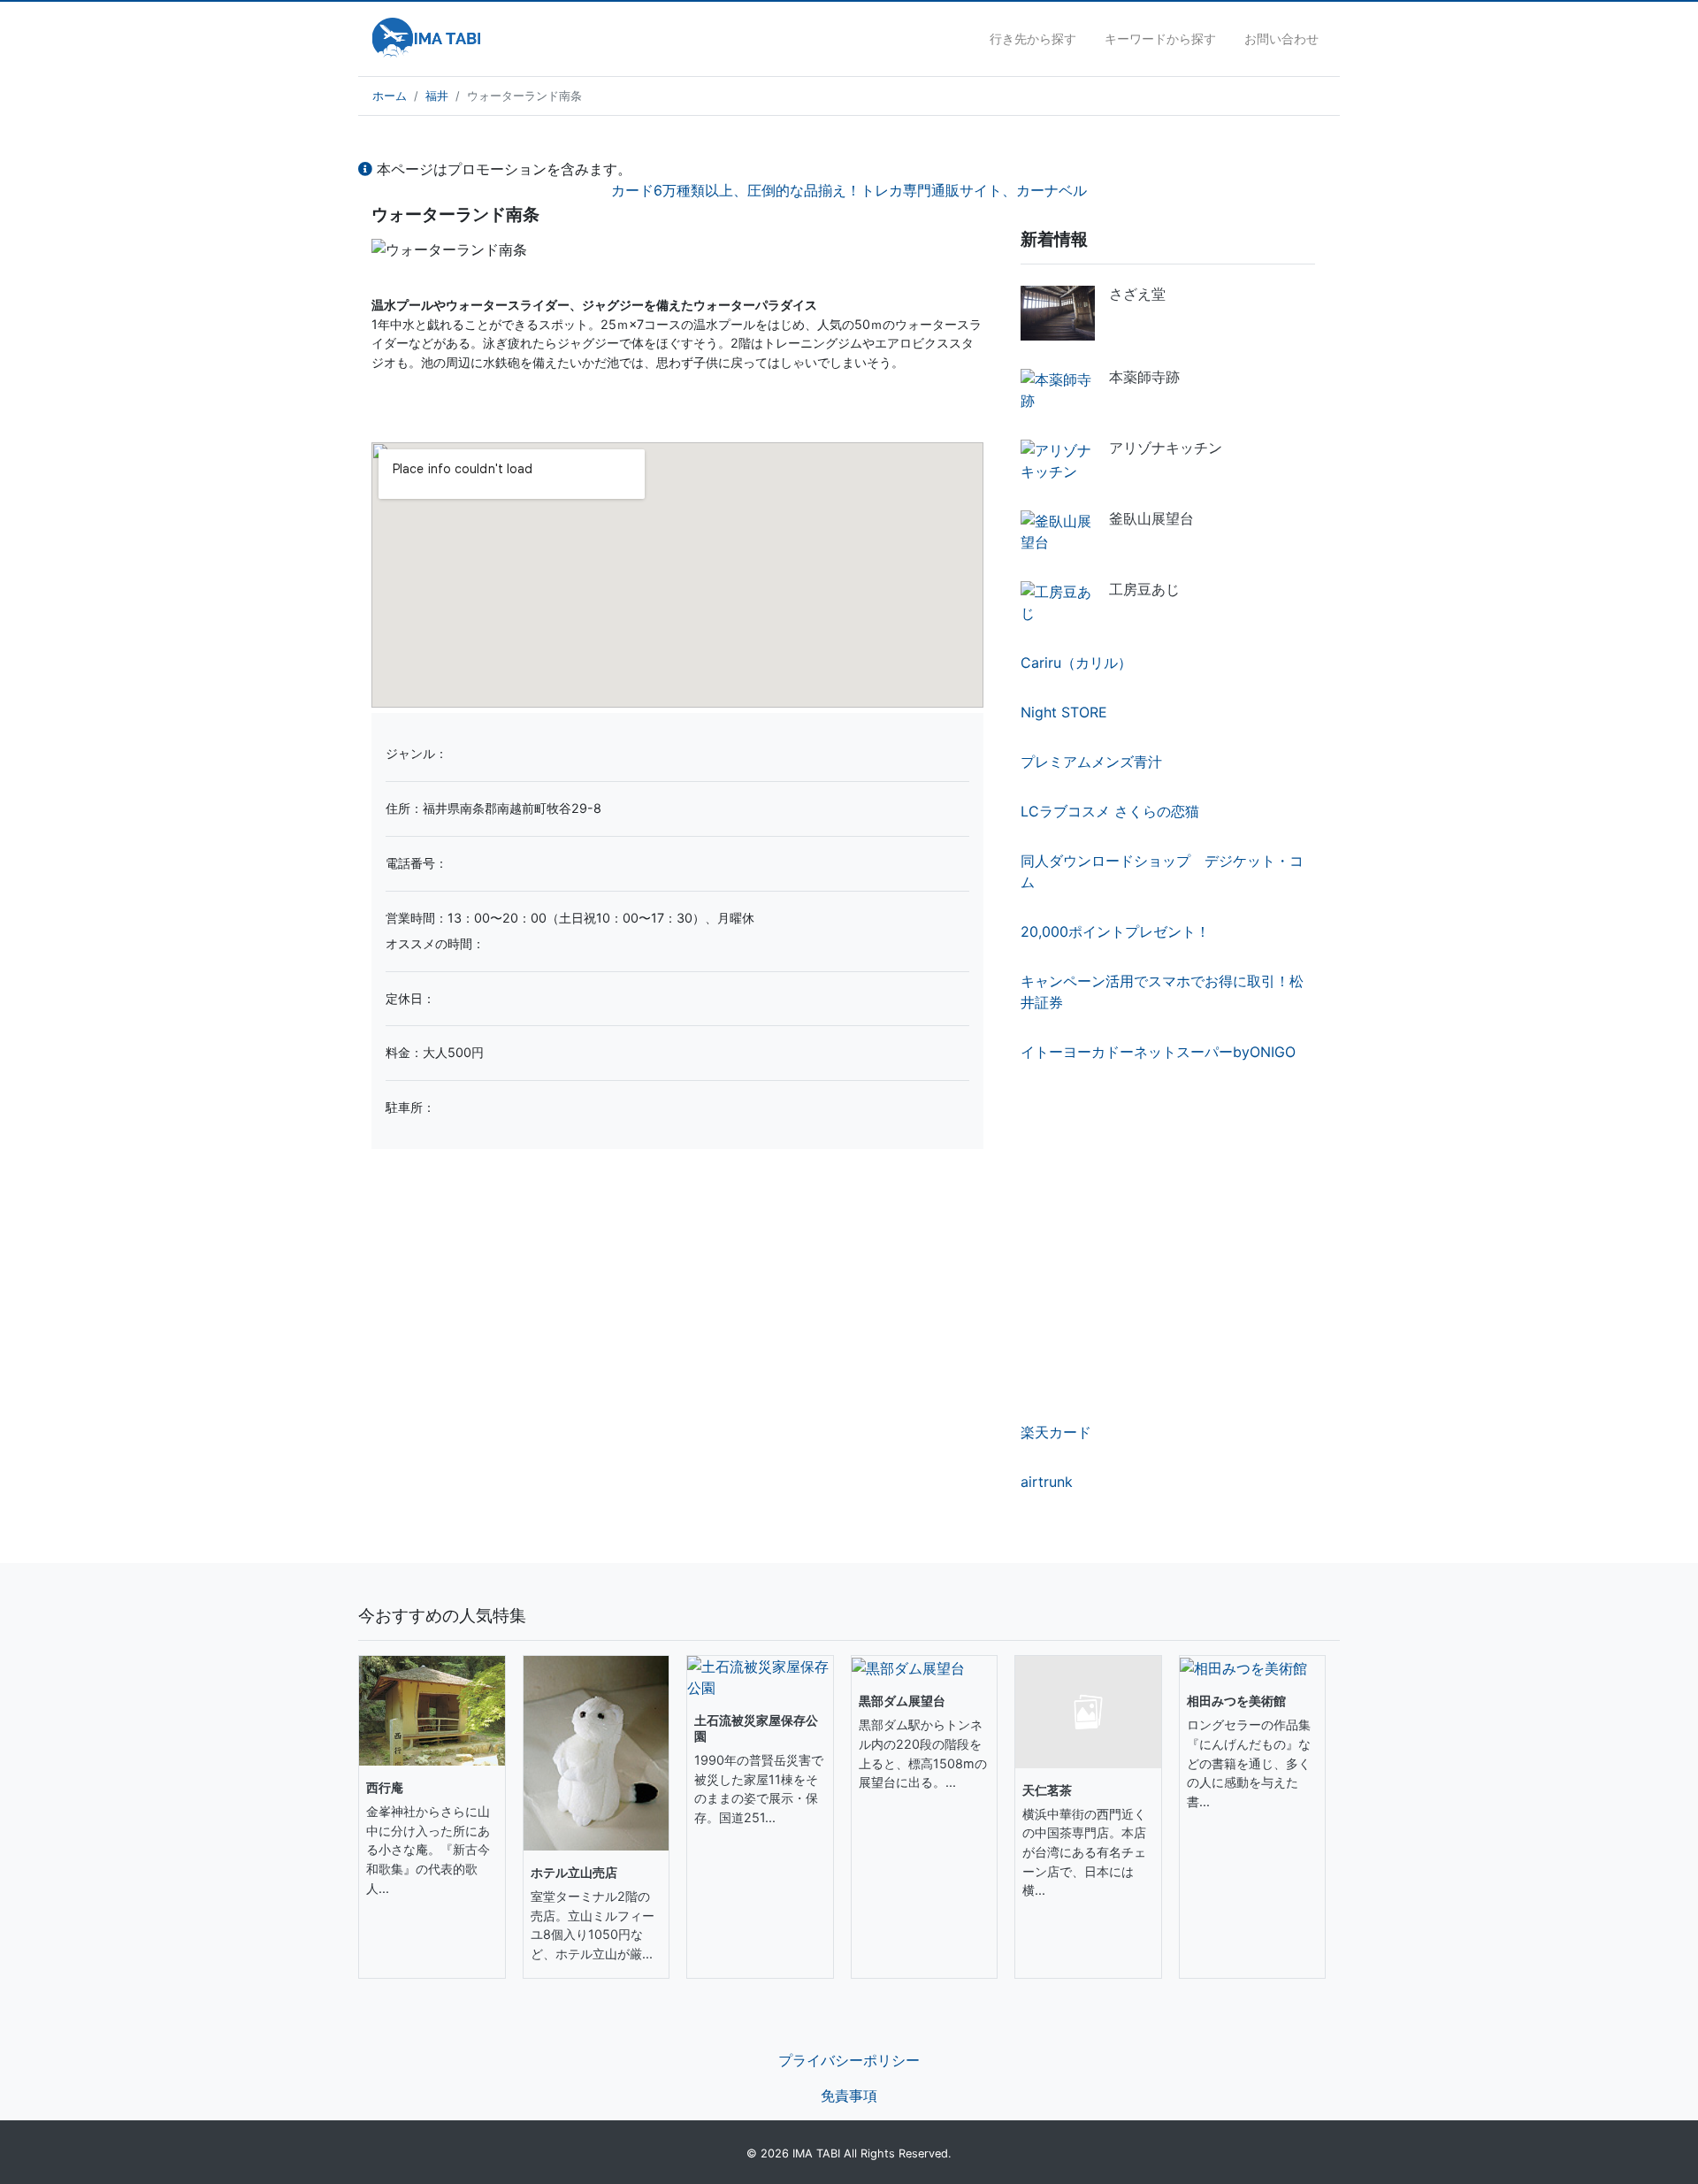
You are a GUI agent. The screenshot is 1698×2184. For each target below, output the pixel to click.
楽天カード (1056, 1432)
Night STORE (1064, 712)
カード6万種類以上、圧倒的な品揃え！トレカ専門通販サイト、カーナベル (849, 190)
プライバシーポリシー (849, 2060)
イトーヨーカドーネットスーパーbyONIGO (1158, 1052)
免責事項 (849, 2096)
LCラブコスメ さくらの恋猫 (1110, 811)
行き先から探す (1033, 38)
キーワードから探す (1160, 38)
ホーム (390, 96)
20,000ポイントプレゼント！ (1115, 931)
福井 (437, 96)
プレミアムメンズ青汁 (1091, 762)
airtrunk (1047, 1482)
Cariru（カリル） (1076, 663)
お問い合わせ (1281, 38)
